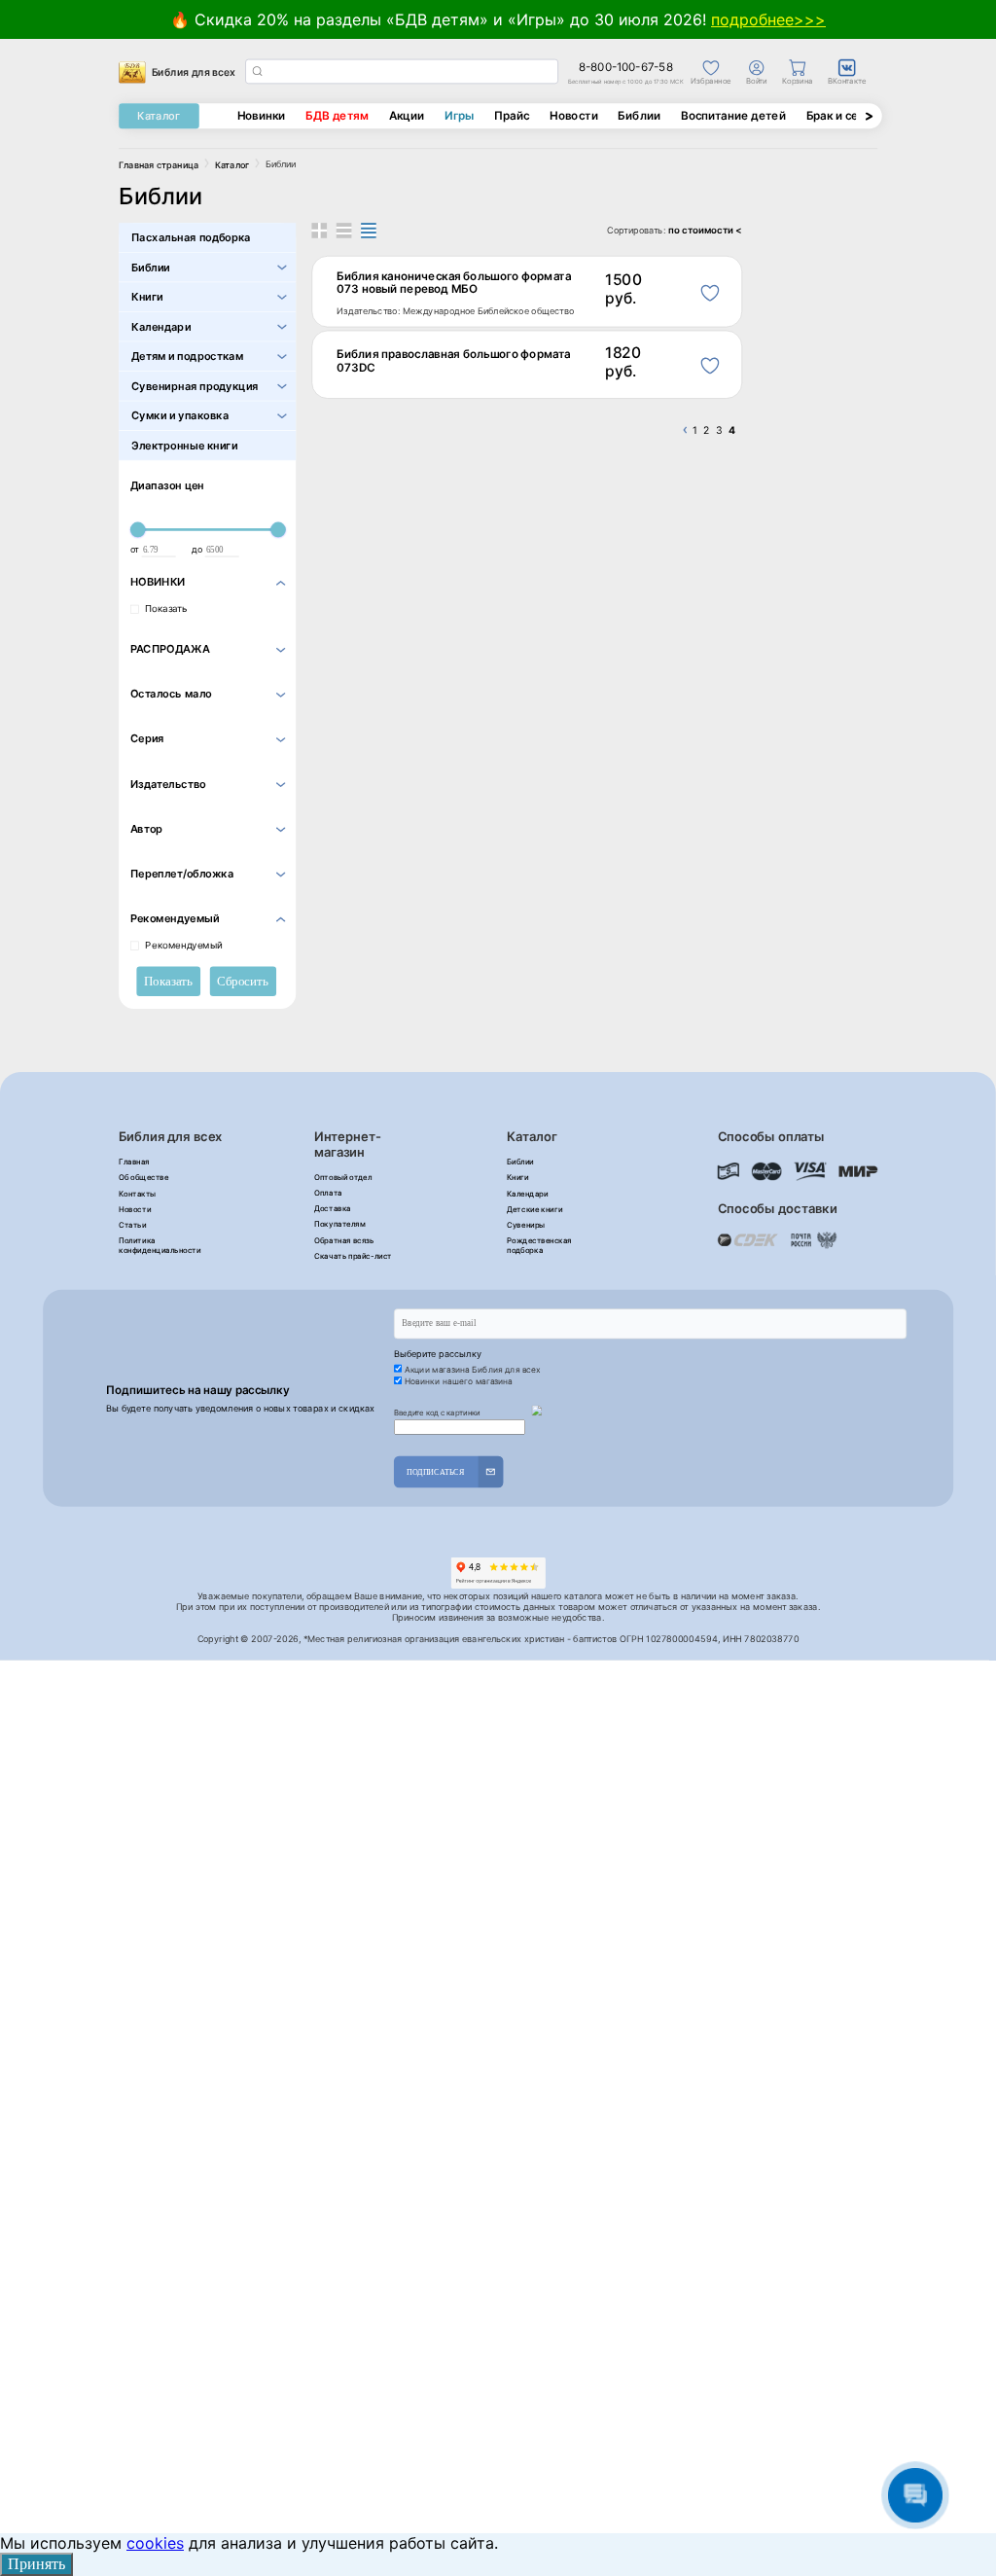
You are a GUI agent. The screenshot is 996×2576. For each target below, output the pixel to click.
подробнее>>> (768, 19)
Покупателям (340, 1225)
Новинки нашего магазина (459, 1381)
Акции (407, 116)
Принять (36, 2564)
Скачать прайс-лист (353, 1256)
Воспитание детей (733, 116)
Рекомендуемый (183, 945)
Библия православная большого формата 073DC (453, 360)
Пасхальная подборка (191, 238)
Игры (459, 116)
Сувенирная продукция (195, 386)
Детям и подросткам (187, 357)
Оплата (328, 1193)
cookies (155, 2543)
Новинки (262, 116)
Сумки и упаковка (180, 416)
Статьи (133, 1225)
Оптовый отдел (343, 1177)
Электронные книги (184, 445)
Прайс (512, 116)
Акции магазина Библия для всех (473, 1369)
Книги (147, 297)
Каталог (159, 116)
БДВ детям (337, 116)
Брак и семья (843, 116)
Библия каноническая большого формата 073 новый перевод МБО (454, 283)
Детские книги (534, 1209)
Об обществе (143, 1177)
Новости (573, 116)
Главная (134, 1162)
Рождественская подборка (539, 1245)
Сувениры (526, 1225)
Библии (639, 116)
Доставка (333, 1208)
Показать (166, 608)
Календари (161, 326)
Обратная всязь (344, 1240)
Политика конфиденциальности (160, 1245)
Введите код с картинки (437, 1413)
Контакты (137, 1194)
